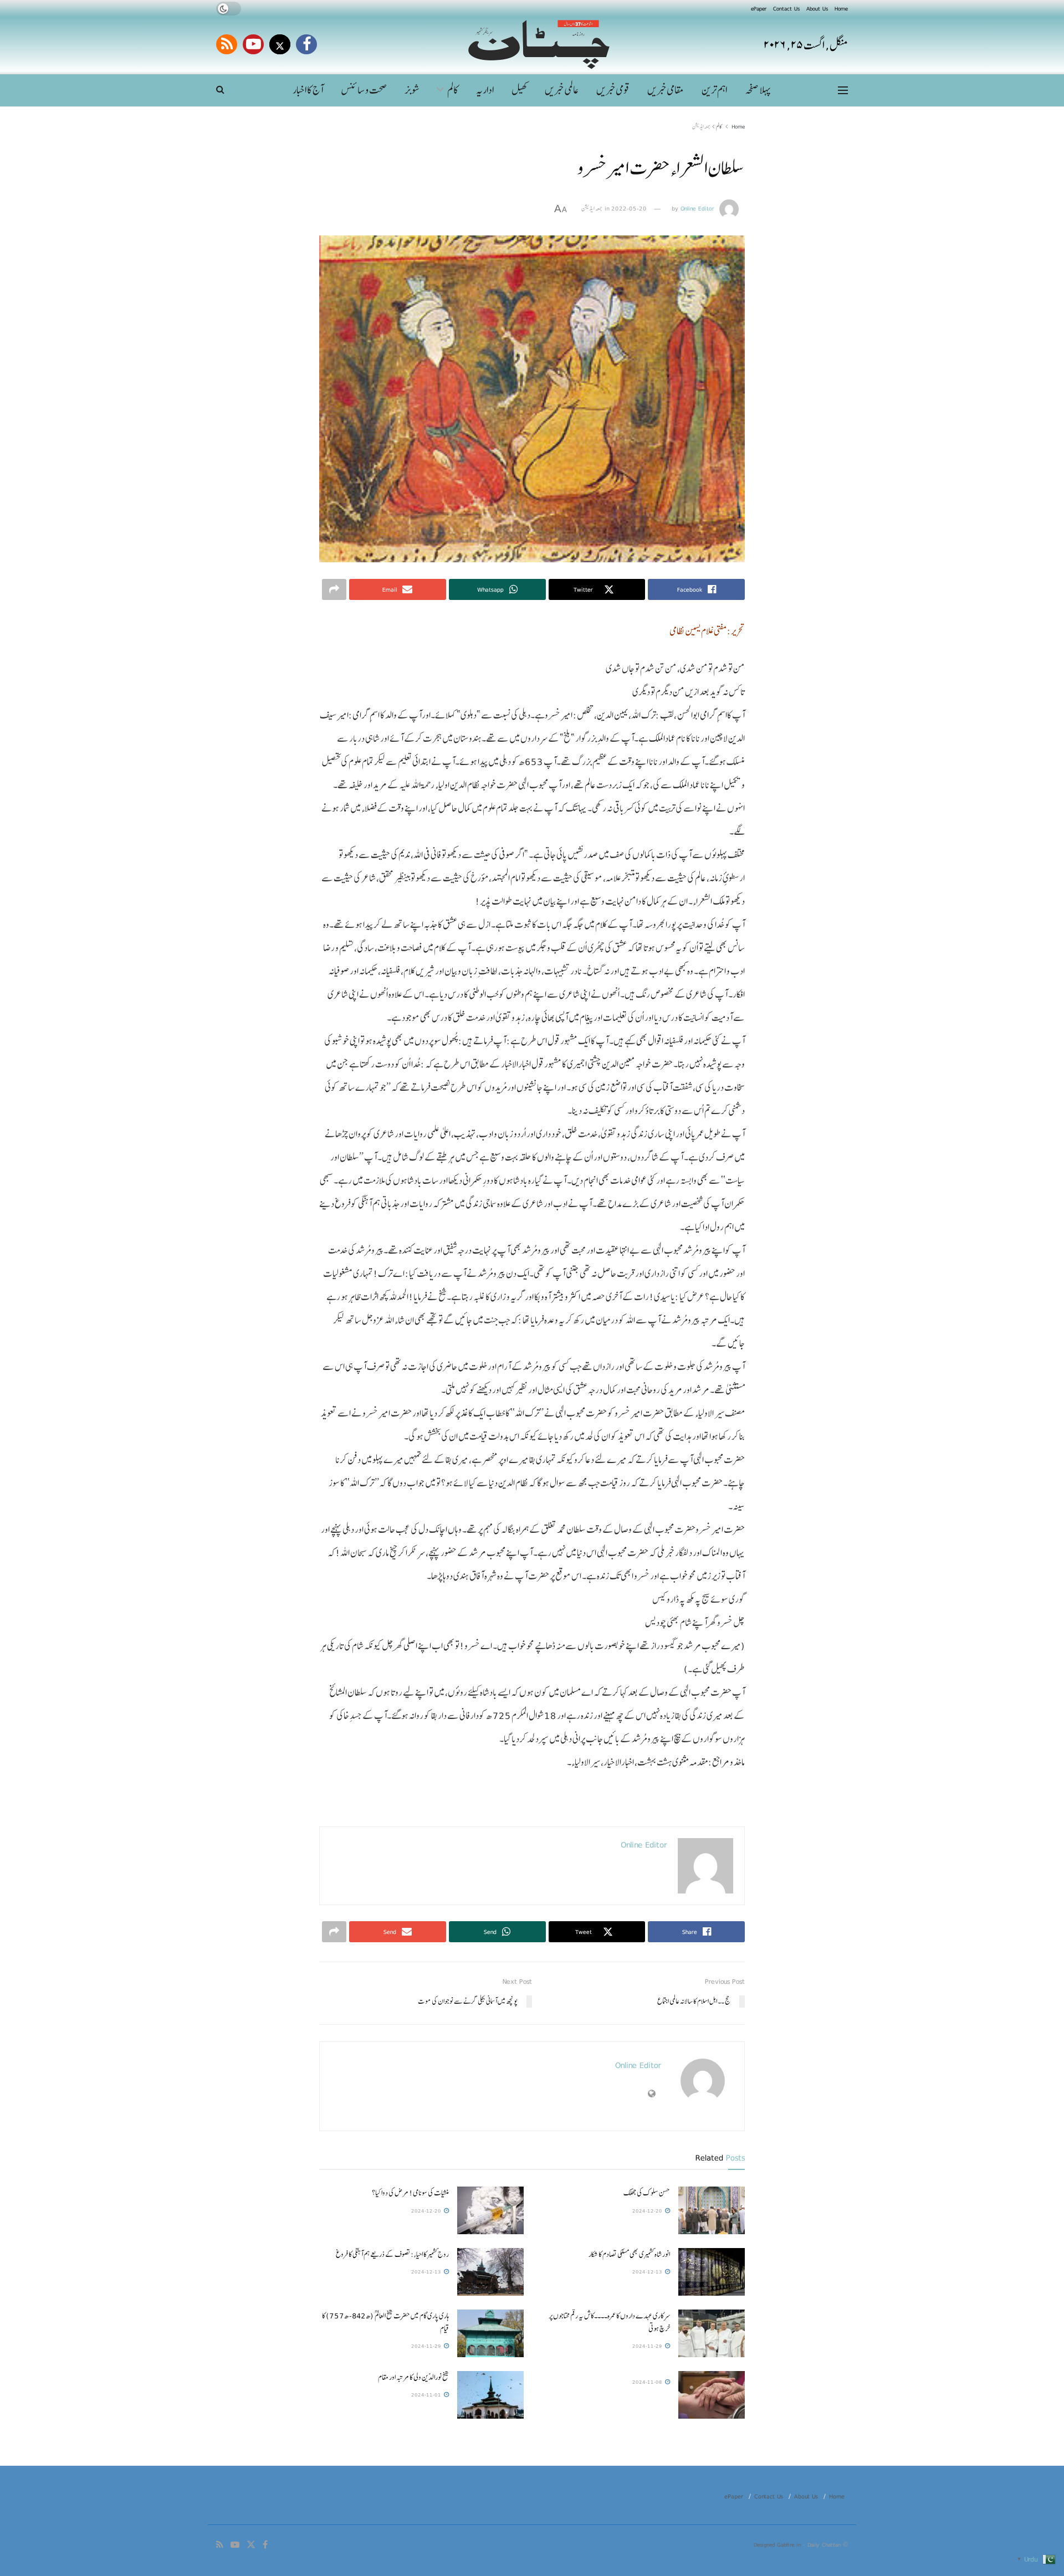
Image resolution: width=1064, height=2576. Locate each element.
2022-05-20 (629, 208)
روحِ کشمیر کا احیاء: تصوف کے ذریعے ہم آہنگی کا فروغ (392, 2254)
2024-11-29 (648, 2346)
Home (841, 8)
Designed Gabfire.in (778, 2544)
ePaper (759, 8)
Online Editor (697, 208)
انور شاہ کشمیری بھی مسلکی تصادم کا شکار (629, 2254)
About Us (817, 8)
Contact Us (786, 8)
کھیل (519, 90)
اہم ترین (714, 90)
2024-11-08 (648, 2382)
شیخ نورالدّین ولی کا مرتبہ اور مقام (413, 2377)
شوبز (412, 90)
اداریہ (485, 90)
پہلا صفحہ (758, 90)
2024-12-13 (648, 2272)
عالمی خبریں (562, 90)
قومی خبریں (613, 90)
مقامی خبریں (666, 90)
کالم (453, 90)
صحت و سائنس (364, 90)
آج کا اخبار (308, 90)
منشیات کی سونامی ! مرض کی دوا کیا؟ (410, 2193)
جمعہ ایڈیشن (701, 126)
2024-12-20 (648, 2211)
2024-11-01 (427, 2395)
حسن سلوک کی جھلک (647, 2193)
